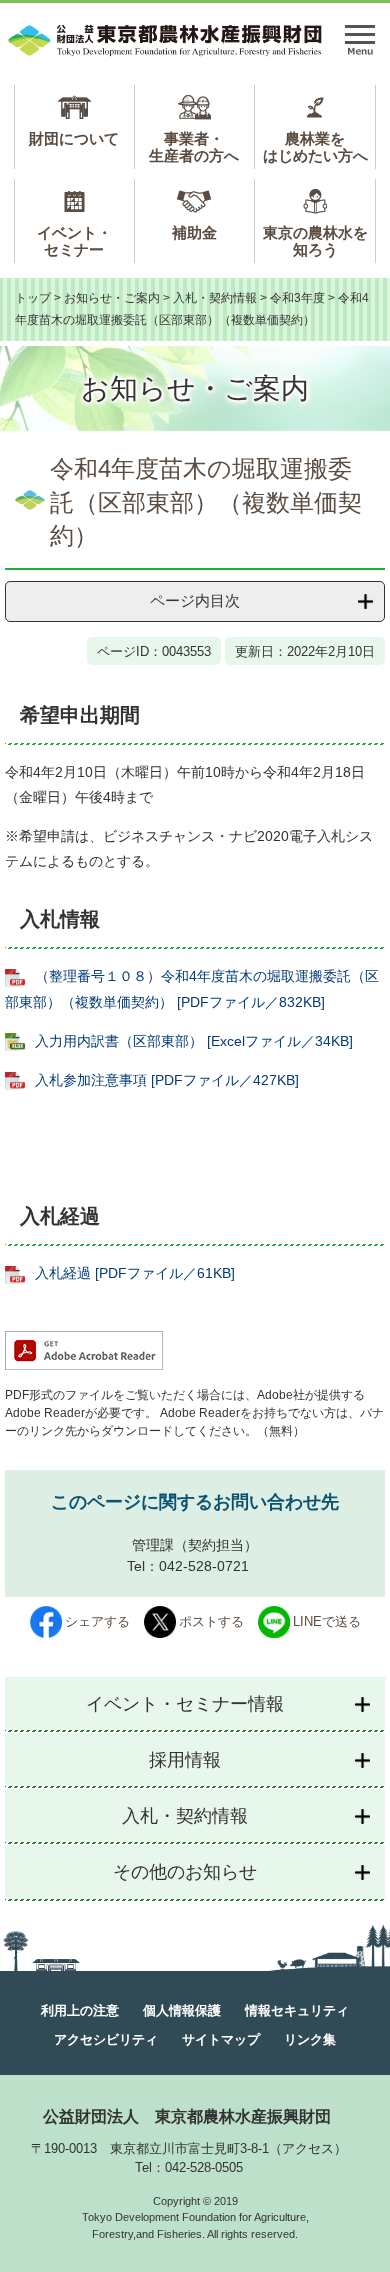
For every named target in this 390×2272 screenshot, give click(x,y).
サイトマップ (221, 2039)
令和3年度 (297, 298)
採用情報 (185, 1760)
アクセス (308, 2148)
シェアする (97, 1621)
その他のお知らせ (185, 1872)
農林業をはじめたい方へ (315, 147)
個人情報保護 (182, 2010)
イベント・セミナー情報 (185, 1704)
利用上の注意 (80, 2010)
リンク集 (310, 2039)
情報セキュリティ (297, 2010)
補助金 (194, 232)
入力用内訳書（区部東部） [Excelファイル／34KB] (194, 1041)
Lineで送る (327, 1621)
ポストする (211, 1621)
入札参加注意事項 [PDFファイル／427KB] (167, 1080)
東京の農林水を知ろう (315, 241)
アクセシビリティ (106, 2039)
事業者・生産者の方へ (194, 147)
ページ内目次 (195, 600)
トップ (33, 298)
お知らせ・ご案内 (112, 298)
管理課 (153, 1545)
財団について (74, 138)
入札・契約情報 (215, 298)
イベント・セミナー (74, 241)
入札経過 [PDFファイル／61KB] (135, 1273)
